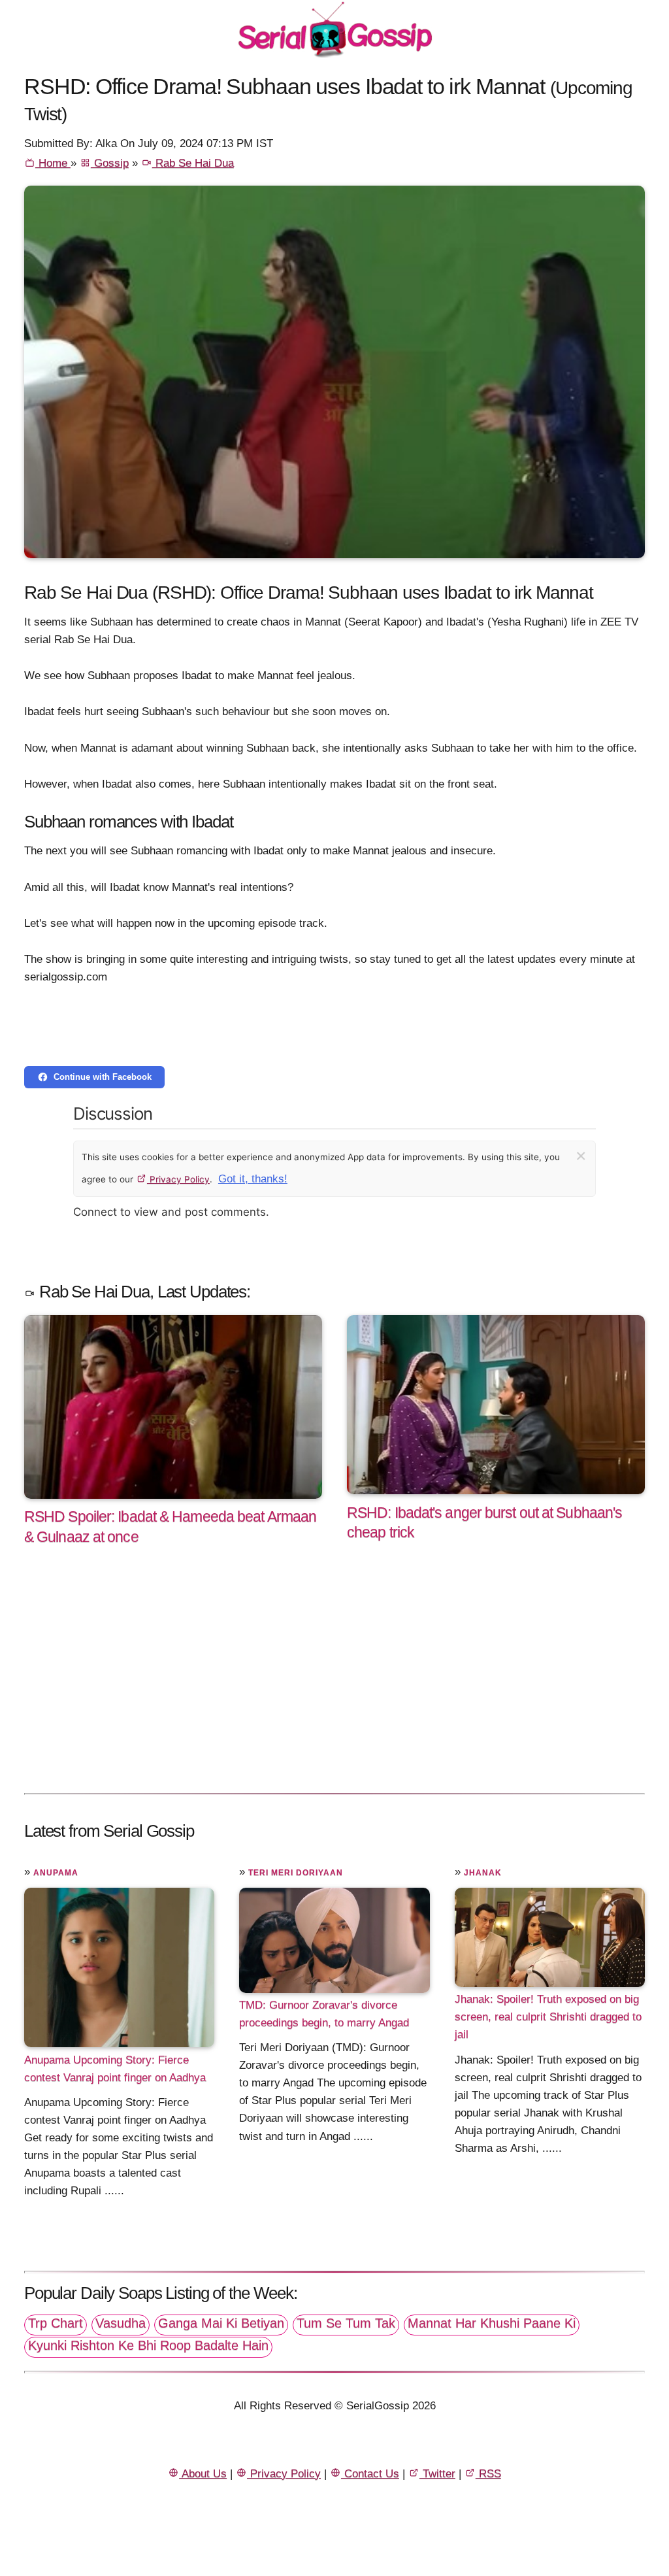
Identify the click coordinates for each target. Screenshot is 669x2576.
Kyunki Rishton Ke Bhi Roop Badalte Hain (148, 2345)
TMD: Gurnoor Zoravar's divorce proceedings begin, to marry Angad (324, 2014)
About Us (203, 2474)
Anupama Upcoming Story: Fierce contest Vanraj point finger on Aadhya (115, 2068)
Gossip (110, 163)
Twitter (437, 2474)
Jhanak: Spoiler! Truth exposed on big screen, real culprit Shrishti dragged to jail (548, 2017)
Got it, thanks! (253, 1179)
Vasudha (121, 2323)
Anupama (56, 1873)
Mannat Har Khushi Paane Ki (492, 2323)
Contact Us (370, 2474)
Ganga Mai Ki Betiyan (221, 2323)
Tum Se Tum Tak (346, 2323)
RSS (488, 2474)
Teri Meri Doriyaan (296, 1873)
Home (53, 163)
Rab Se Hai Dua (193, 163)
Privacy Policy (178, 1179)
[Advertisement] (334, 1683)
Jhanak (483, 1873)
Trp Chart (56, 2323)
